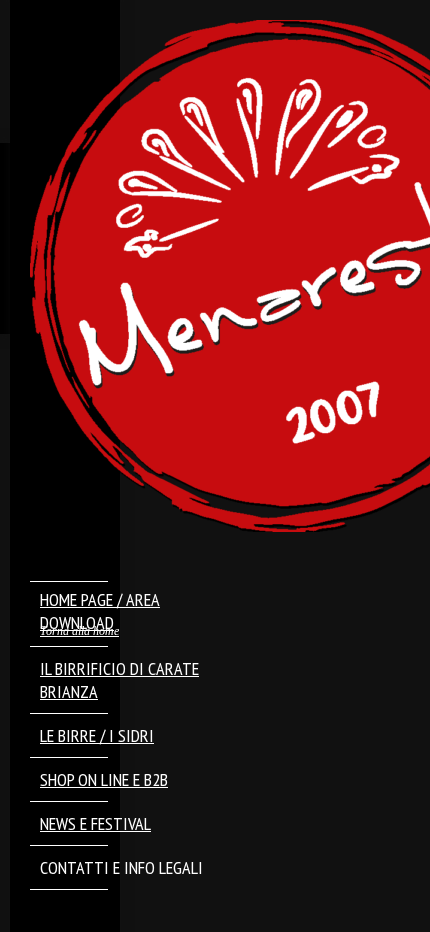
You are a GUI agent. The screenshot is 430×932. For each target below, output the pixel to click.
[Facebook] (63, 913)
